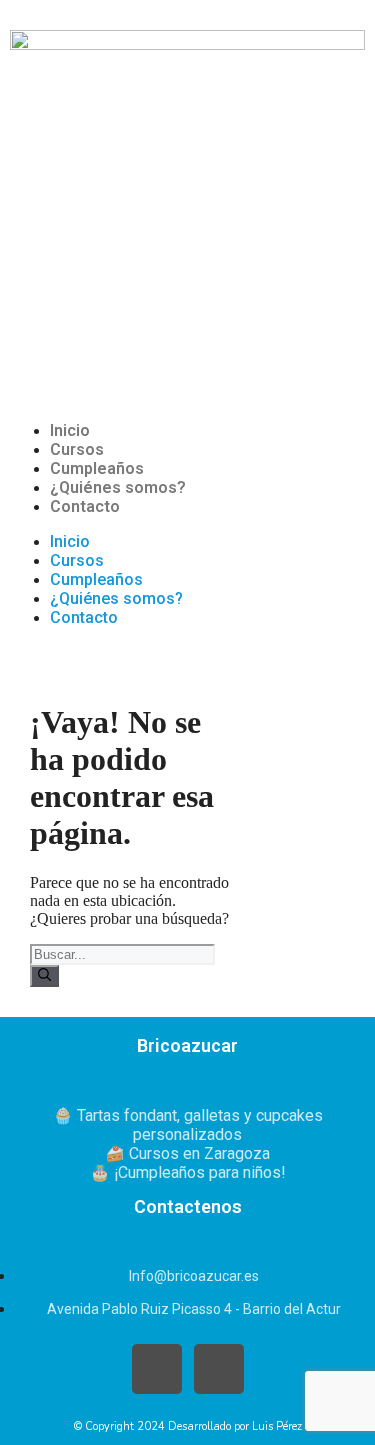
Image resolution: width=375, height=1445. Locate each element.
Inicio (70, 430)
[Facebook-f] (157, 1369)
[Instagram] (219, 1369)
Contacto (85, 506)
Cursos (77, 449)
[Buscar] (44, 976)
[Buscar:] (122, 953)
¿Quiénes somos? (118, 487)
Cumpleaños (97, 468)
